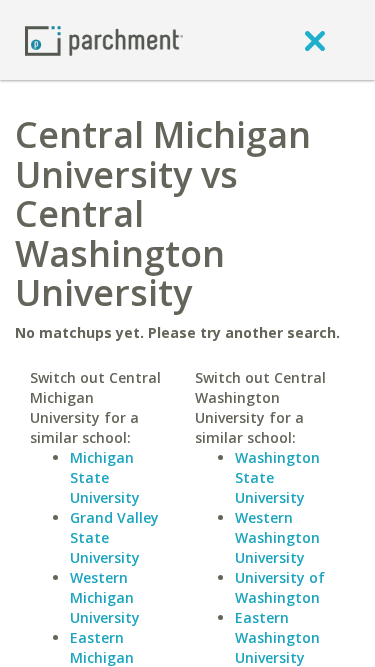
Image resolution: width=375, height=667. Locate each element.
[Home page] (104, 39)
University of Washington (280, 587)
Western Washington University (277, 537)
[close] (315, 40)
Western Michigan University (105, 597)
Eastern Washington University (277, 637)
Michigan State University (105, 477)
